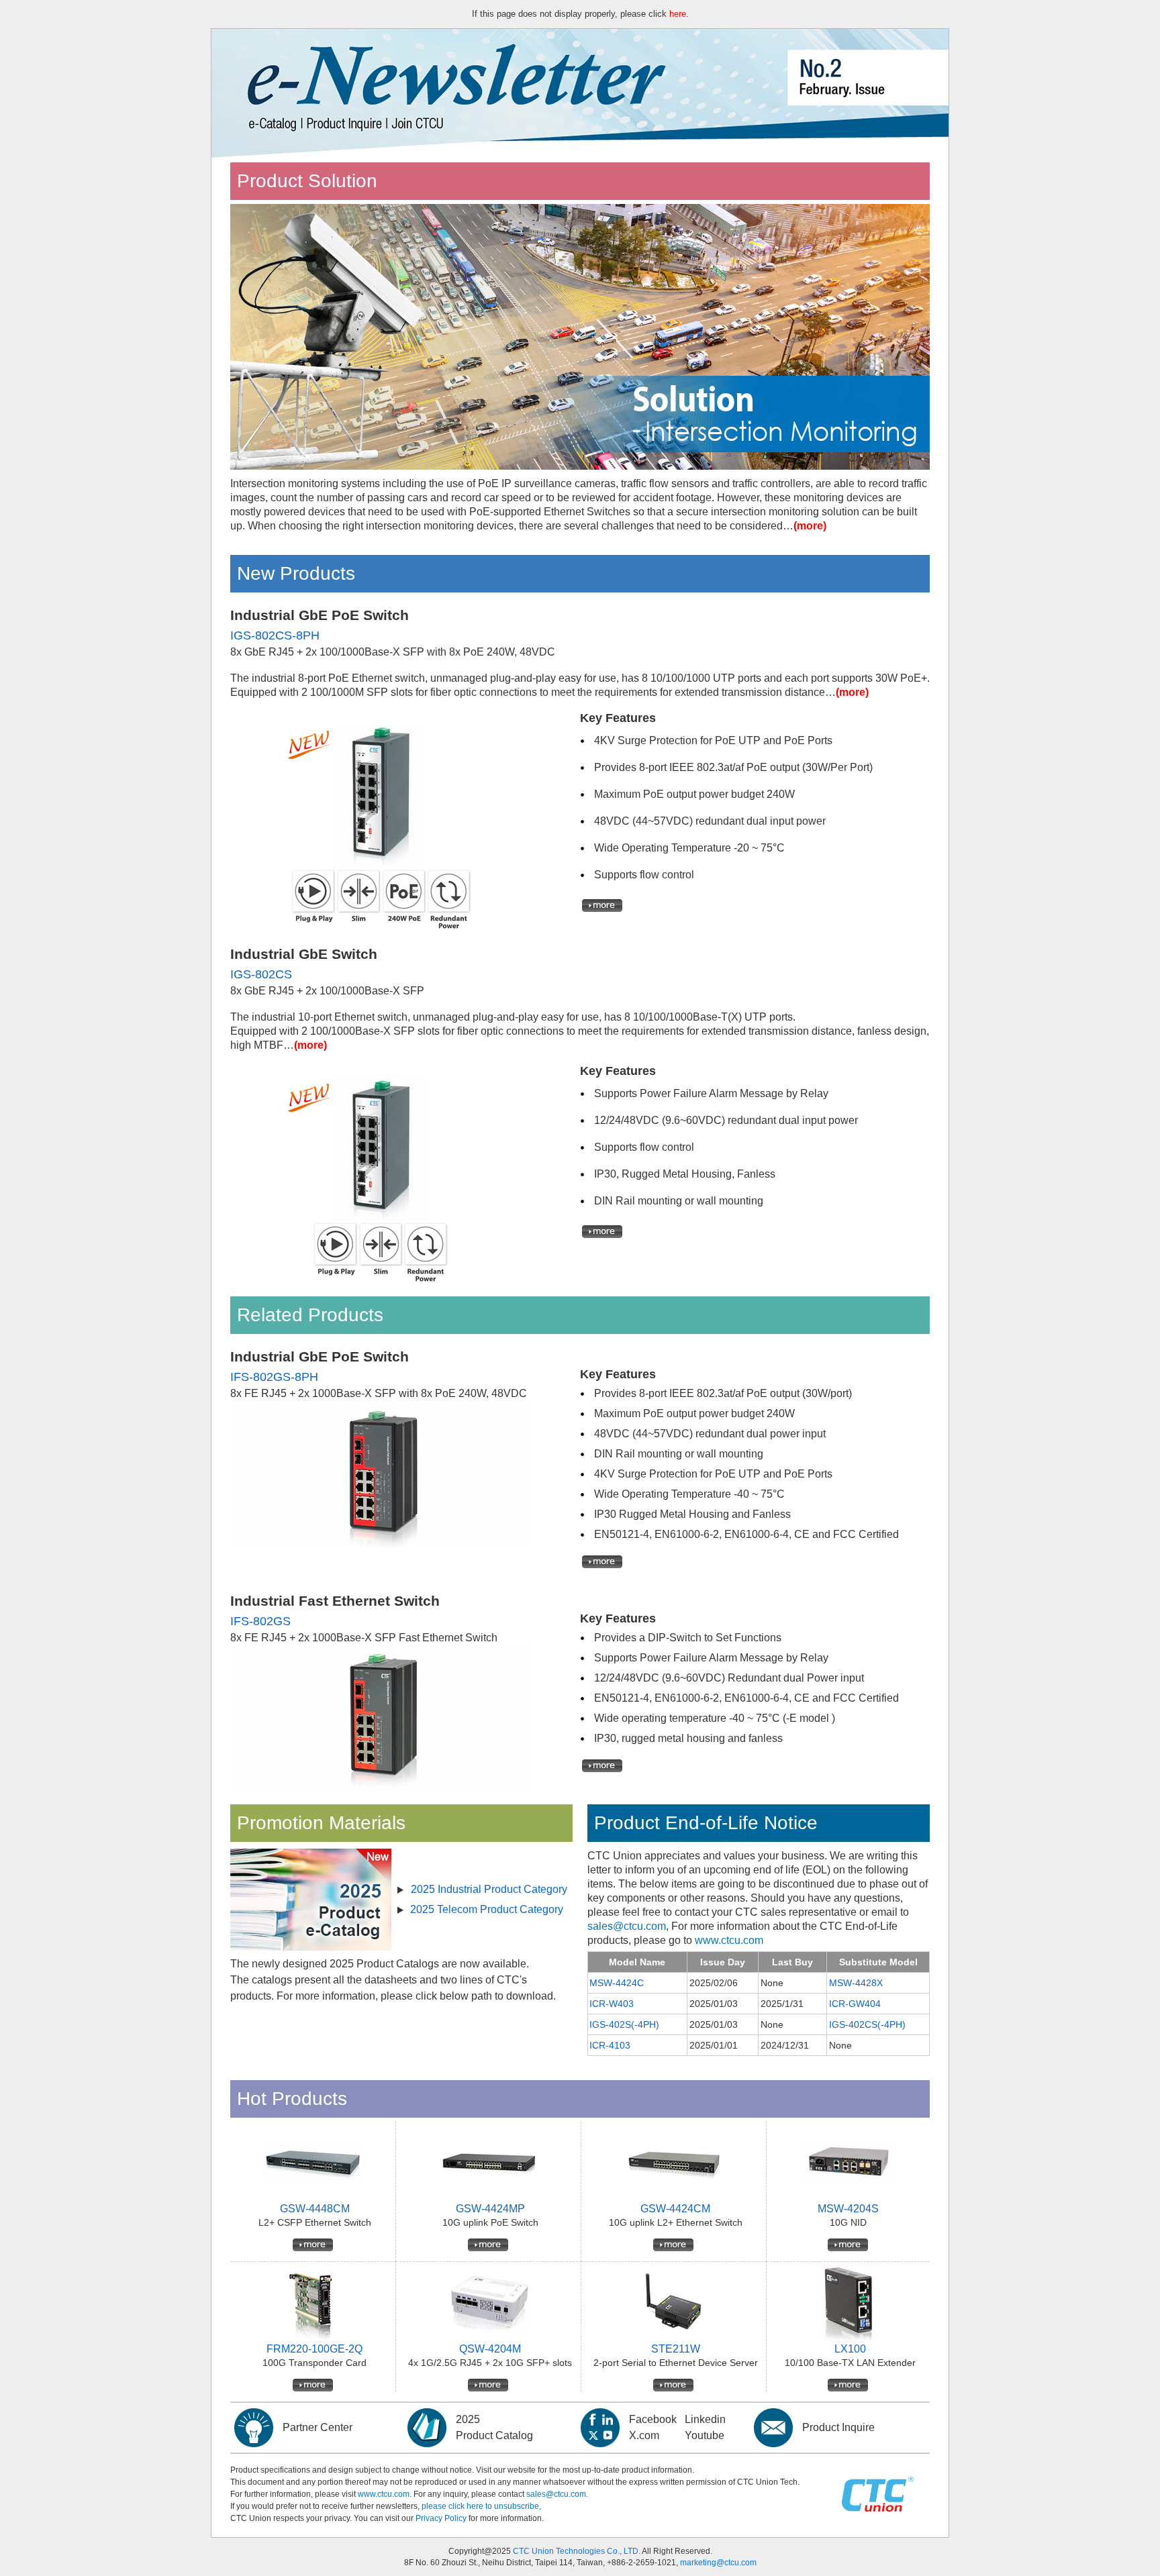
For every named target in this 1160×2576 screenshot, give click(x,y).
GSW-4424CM (675, 2209)
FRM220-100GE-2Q (315, 2349)
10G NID (848, 2222)
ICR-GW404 (855, 2004)
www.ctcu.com (729, 1940)
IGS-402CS (853, 2024)
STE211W (676, 2349)
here (678, 14)
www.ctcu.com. (385, 2494)
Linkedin (705, 2419)
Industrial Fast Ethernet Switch (335, 1601)
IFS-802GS (260, 1621)
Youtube (705, 2435)
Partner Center (318, 2427)
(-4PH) (891, 2024)
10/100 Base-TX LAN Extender (850, 2363)
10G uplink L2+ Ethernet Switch (676, 2222)
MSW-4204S (848, 2209)
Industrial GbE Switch (304, 954)
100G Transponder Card (315, 2363)
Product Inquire (838, 2427)
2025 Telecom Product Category (487, 1909)
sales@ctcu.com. (557, 2494)
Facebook (653, 2419)
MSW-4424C (617, 1983)
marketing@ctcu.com (718, 2563)
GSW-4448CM (315, 2209)
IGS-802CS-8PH (275, 635)
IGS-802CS (261, 974)
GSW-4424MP (490, 2209)
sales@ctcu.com (627, 1926)
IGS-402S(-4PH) (624, 2024)
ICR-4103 (610, 2045)
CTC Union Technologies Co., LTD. (577, 2551)
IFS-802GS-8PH (274, 1377)
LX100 (850, 2349)
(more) (810, 526)
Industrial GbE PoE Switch (320, 615)
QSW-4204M (490, 2349)
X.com (644, 2435)
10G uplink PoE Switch (490, 2222)
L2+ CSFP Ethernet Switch (315, 2222)
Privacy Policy (441, 2518)
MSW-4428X (856, 1983)
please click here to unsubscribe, (481, 2506)
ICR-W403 (612, 2004)
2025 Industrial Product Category (489, 1889)
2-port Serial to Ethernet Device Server (676, 2363)
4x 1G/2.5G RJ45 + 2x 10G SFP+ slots (490, 2363)
